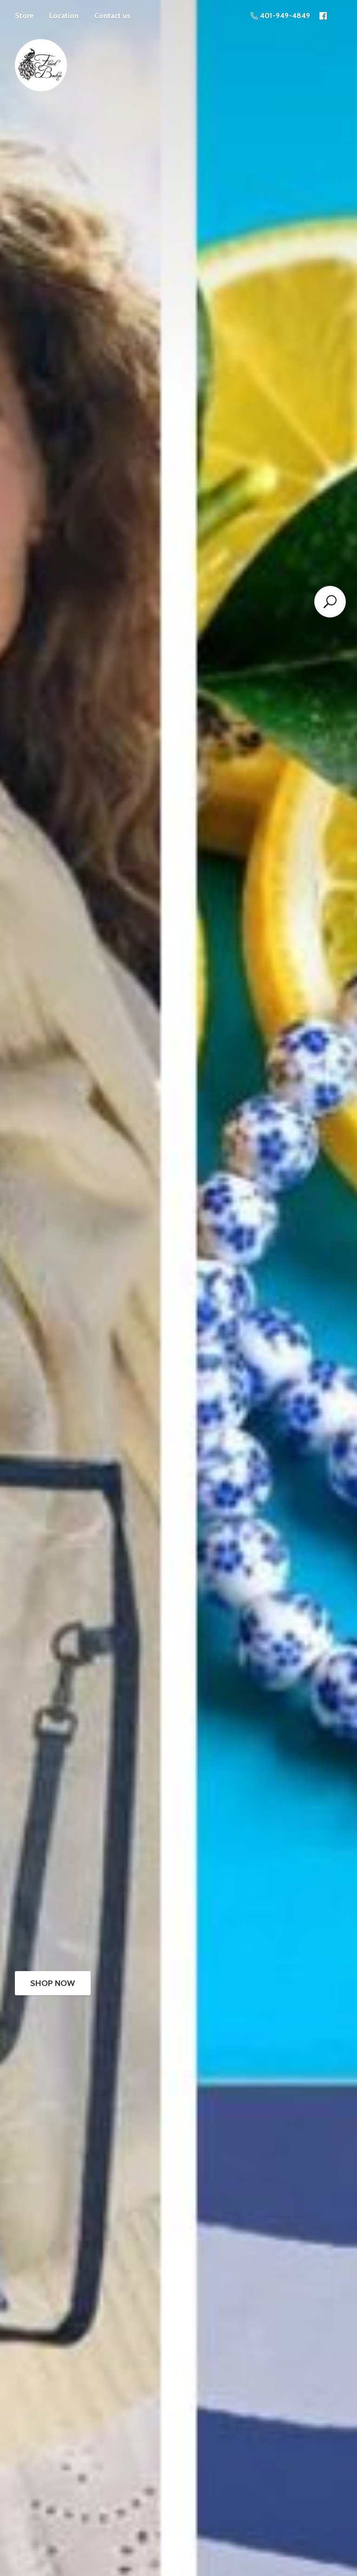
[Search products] (330, 602)
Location (64, 16)
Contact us (112, 16)
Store (24, 16)
